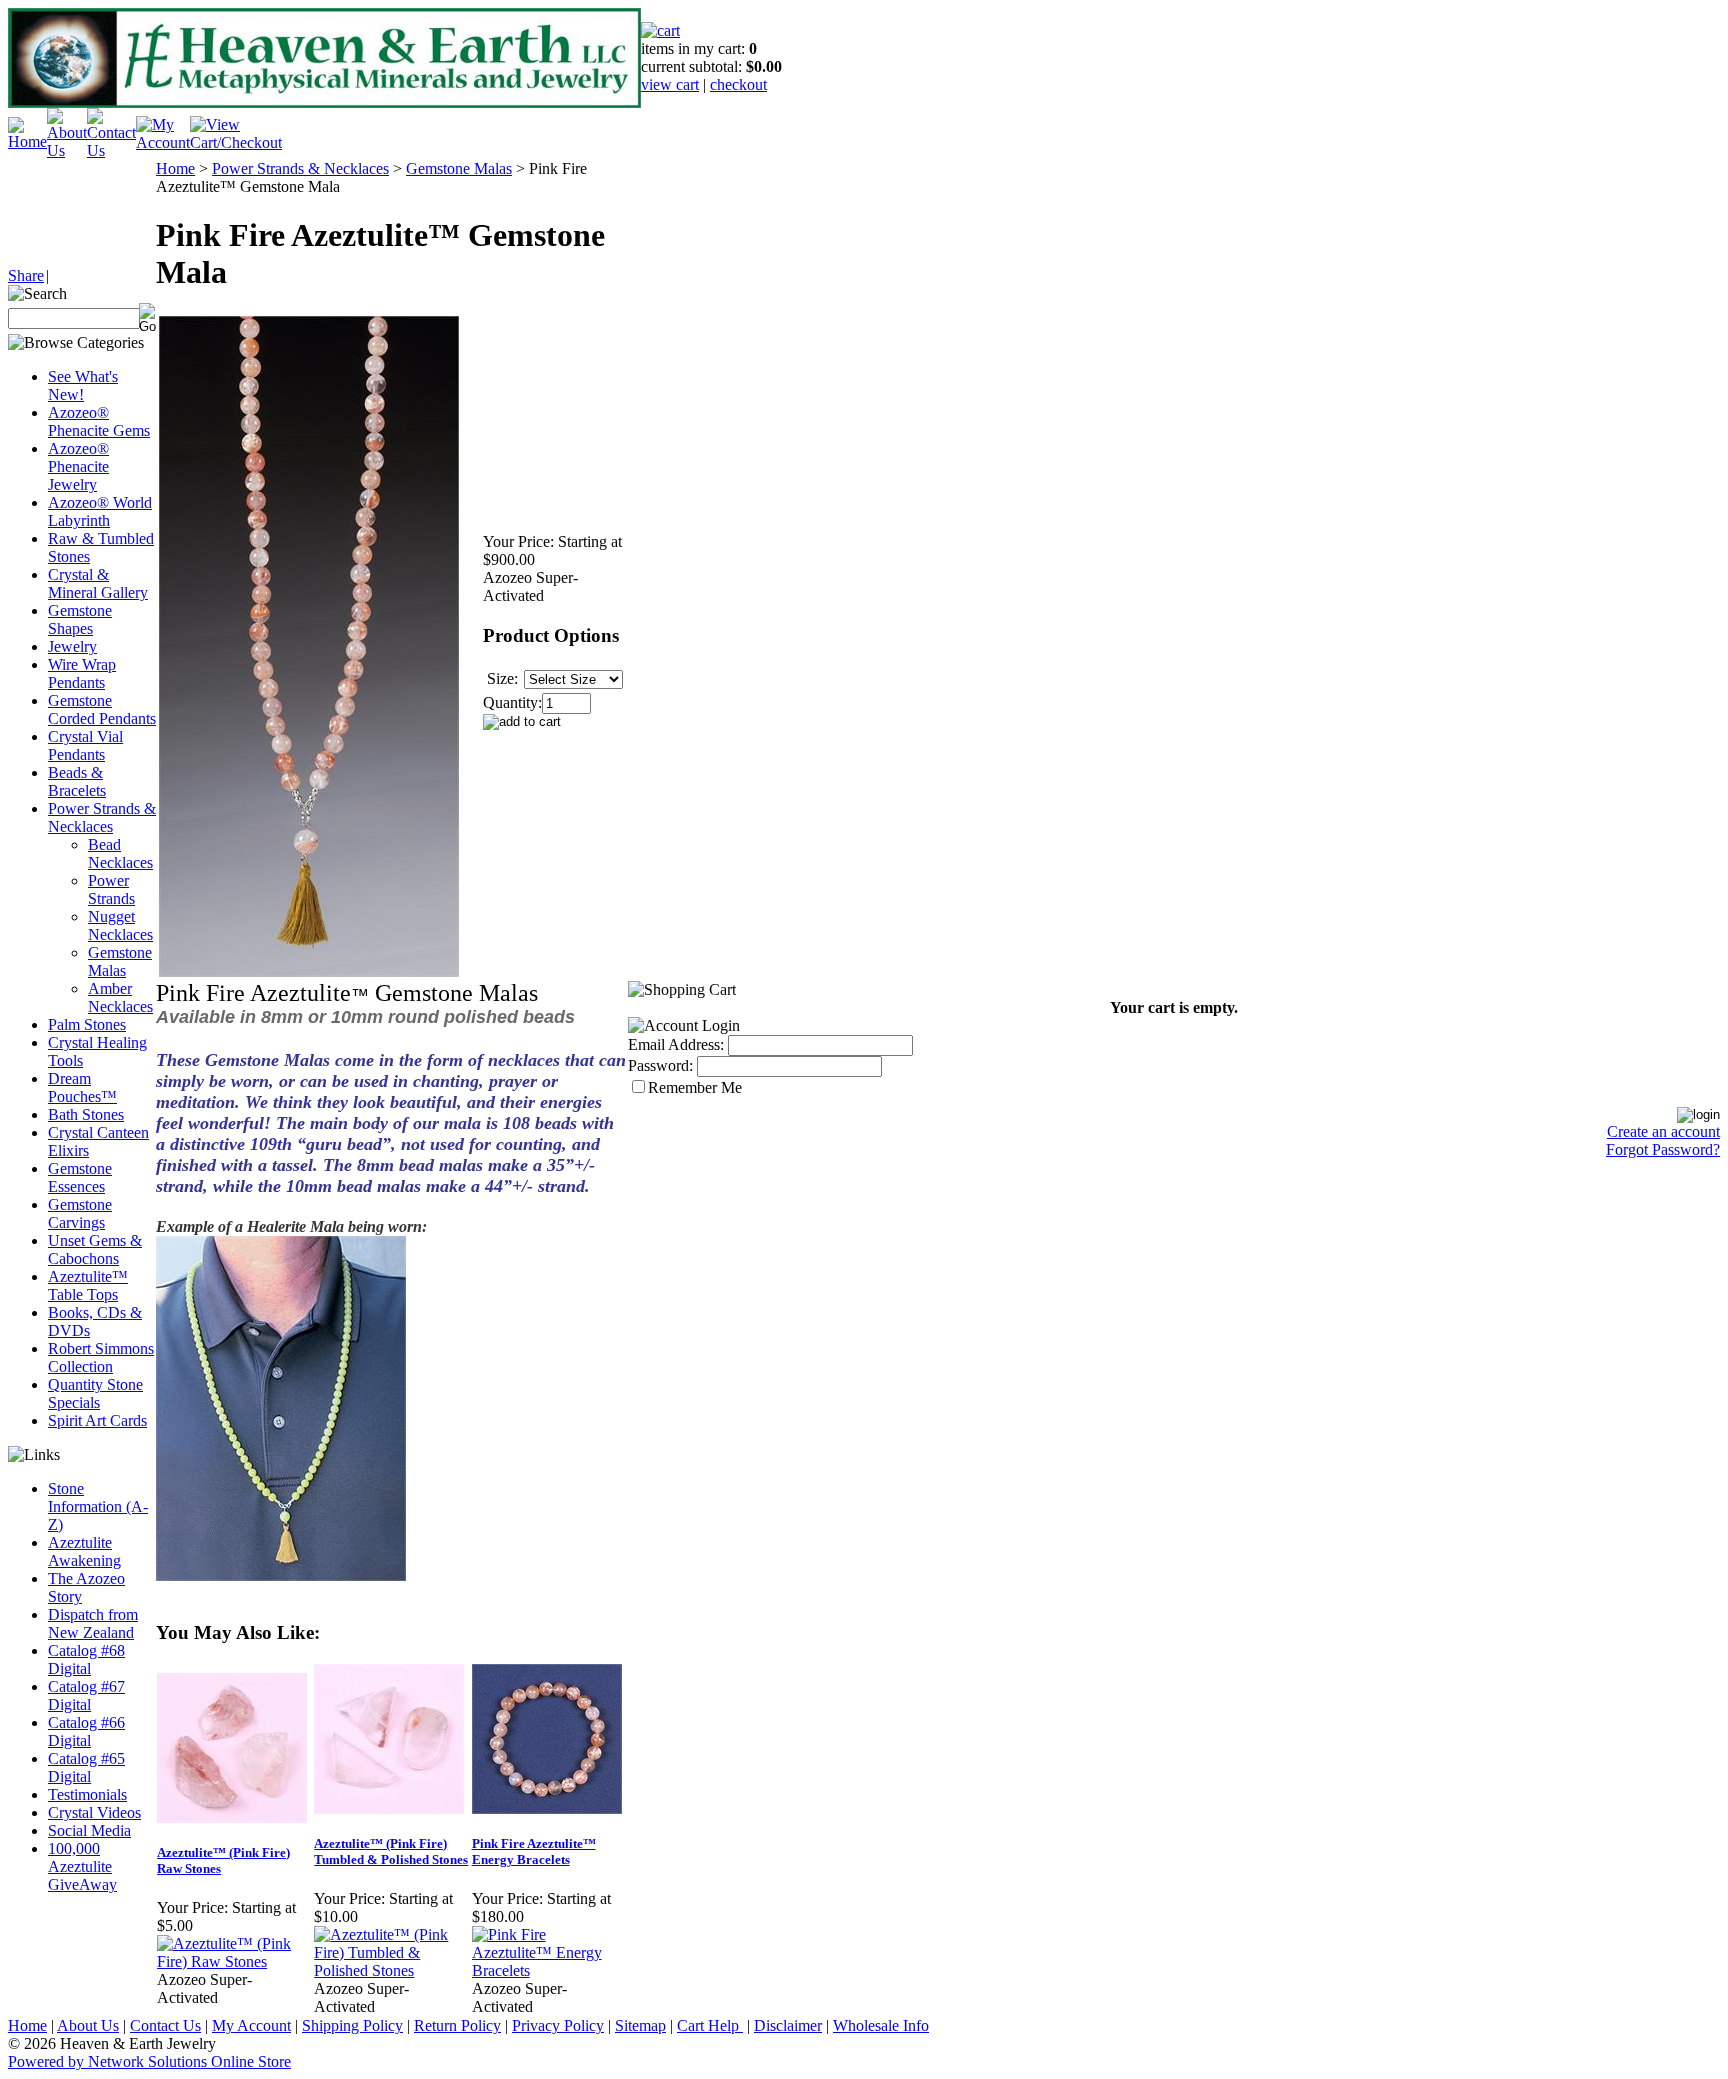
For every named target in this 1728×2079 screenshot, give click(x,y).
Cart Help (710, 2025)
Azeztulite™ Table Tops (88, 1285)
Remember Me (695, 1087)
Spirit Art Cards (97, 1420)
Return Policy (457, 2025)
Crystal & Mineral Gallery (98, 583)
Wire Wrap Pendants (82, 673)
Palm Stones (87, 1024)
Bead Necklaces (120, 853)
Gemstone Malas (120, 961)
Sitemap (640, 2025)
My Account (251, 2025)
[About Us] (67, 150)
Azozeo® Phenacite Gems (99, 421)
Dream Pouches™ (82, 1087)
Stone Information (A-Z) (98, 1506)
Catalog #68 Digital (86, 1659)
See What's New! (83, 385)
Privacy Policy (558, 2025)
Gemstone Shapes (80, 619)
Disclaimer (788, 2025)
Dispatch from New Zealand (93, 1623)
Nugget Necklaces (120, 925)
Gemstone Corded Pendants (102, 709)
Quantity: (512, 702)
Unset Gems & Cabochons (95, 1249)
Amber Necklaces (120, 997)
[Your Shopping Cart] (660, 30)
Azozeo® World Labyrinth (100, 511)
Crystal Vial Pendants (85, 745)
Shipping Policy (352, 2025)
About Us (88, 2025)
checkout (738, 84)
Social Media (89, 1830)
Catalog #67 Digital (86, 1695)
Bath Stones (86, 1114)
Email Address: (676, 1044)
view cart (670, 84)
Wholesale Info (881, 2025)
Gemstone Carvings (80, 1213)
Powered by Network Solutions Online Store (149, 2061)
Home (175, 168)
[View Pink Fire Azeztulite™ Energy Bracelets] (549, 1970)
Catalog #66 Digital (86, 1731)
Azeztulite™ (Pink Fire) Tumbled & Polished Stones (391, 1851)
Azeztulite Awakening (84, 1551)
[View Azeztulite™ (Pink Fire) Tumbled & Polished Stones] (391, 1970)
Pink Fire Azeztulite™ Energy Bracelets (534, 1851)
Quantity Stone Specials (95, 1393)
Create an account (1663, 1131)
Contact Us (165, 2025)
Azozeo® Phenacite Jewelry (78, 466)
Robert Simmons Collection (101, 1357)
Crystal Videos (94, 1812)
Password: (660, 1065)
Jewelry (72, 646)
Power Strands (111, 889)
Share (26, 275)
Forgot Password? (1663, 1149)
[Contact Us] (111, 150)
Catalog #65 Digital (86, 1767)
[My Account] (163, 142)
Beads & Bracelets (77, 781)
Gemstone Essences (80, 1177)
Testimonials (87, 1794)
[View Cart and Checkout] (236, 142)
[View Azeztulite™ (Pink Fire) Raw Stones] (234, 1961)
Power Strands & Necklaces (102, 817)
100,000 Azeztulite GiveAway (82, 1866)
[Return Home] (27, 141)
